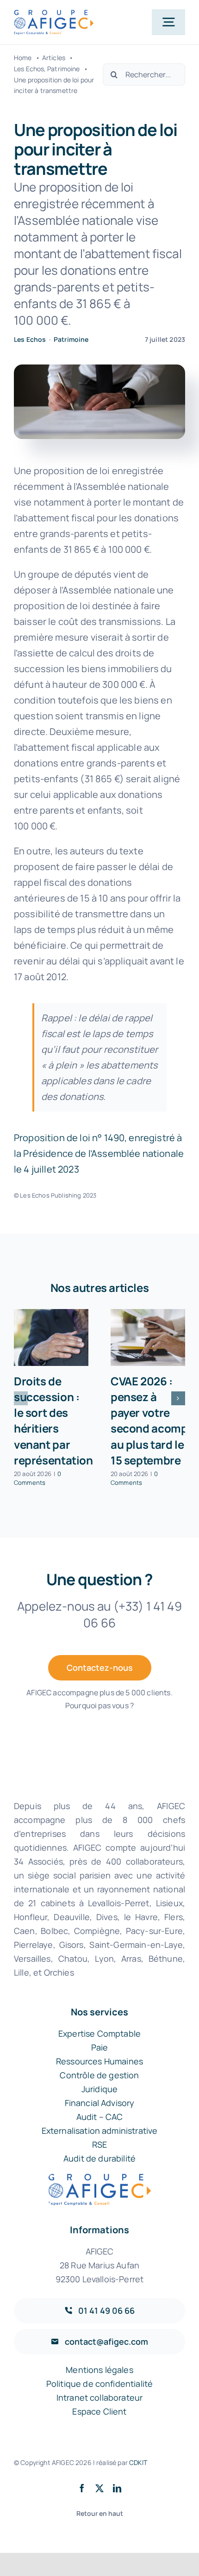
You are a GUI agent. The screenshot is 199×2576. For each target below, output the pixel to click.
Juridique (99, 2089)
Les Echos (30, 339)
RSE (99, 2144)
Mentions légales (99, 2370)
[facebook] (82, 2488)
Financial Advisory (100, 2103)
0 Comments (37, 1478)
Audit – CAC (100, 2117)
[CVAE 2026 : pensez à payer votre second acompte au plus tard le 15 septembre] (148, 1337)
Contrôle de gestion (99, 2075)
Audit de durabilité (99, 2158)
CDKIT (138, 2462)
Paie (100, 2047)
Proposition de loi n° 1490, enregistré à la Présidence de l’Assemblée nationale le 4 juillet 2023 (99, 1153)
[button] (21, 1398)
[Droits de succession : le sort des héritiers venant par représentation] (51, 1337)
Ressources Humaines (99, 2061)
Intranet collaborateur (100, 2397)
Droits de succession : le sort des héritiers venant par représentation (53, 1420)
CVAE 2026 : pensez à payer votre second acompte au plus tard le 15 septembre (154, 1420)
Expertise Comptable (99, 2033)
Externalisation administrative (100, 2131)
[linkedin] (117, 2488)
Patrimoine (71, 339)
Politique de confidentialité (99, 2384)
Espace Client (99, 2411)
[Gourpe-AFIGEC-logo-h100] (54, 14)
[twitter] (99, 2488)
